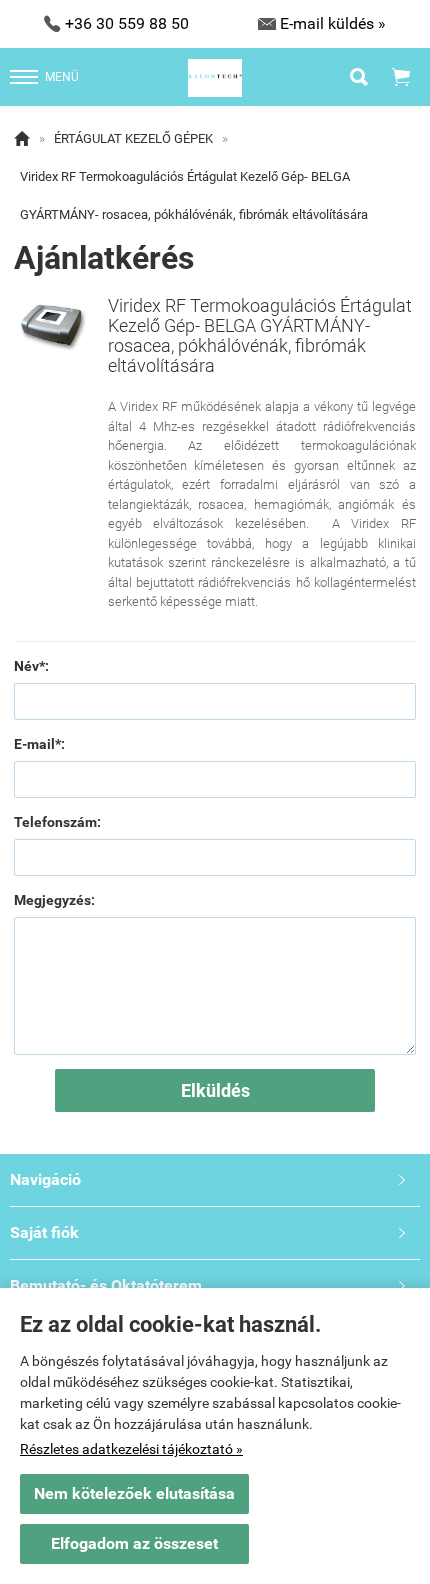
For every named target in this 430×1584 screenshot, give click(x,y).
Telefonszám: (57, 822)
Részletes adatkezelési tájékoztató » (131, 1449)
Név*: (31, 666)
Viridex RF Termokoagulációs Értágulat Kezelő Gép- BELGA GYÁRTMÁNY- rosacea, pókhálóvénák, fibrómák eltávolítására (194, 195)
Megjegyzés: (54, 900)
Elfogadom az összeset (134, 1543)
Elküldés (215, 1090)
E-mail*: (39, 744)
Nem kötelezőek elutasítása (134, 1493)
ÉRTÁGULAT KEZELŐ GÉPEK (133, 138)
